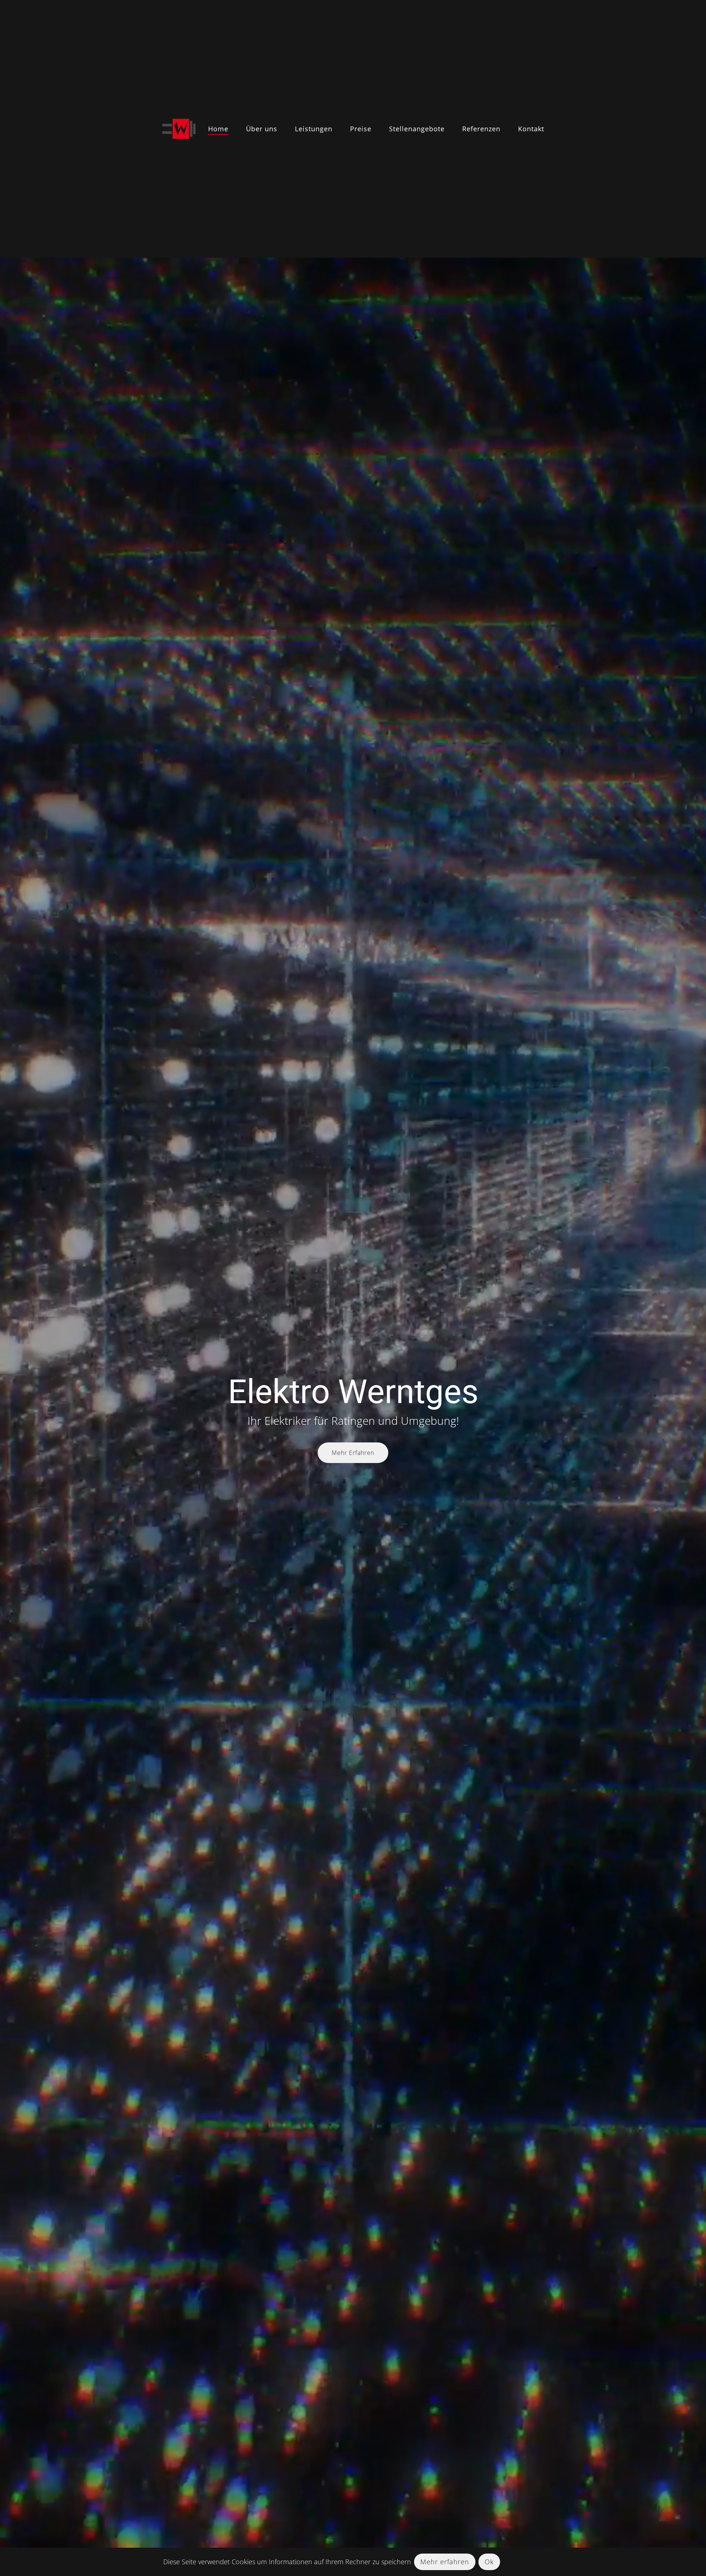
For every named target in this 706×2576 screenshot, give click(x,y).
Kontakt (531, 129)
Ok (489, 2562)
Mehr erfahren (445, 2562)
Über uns (262, 129)
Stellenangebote (417, 129)
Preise (361, 129)
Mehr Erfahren (353, 1453)
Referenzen (481, 129)
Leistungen (314, 129)
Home (218, 129)
